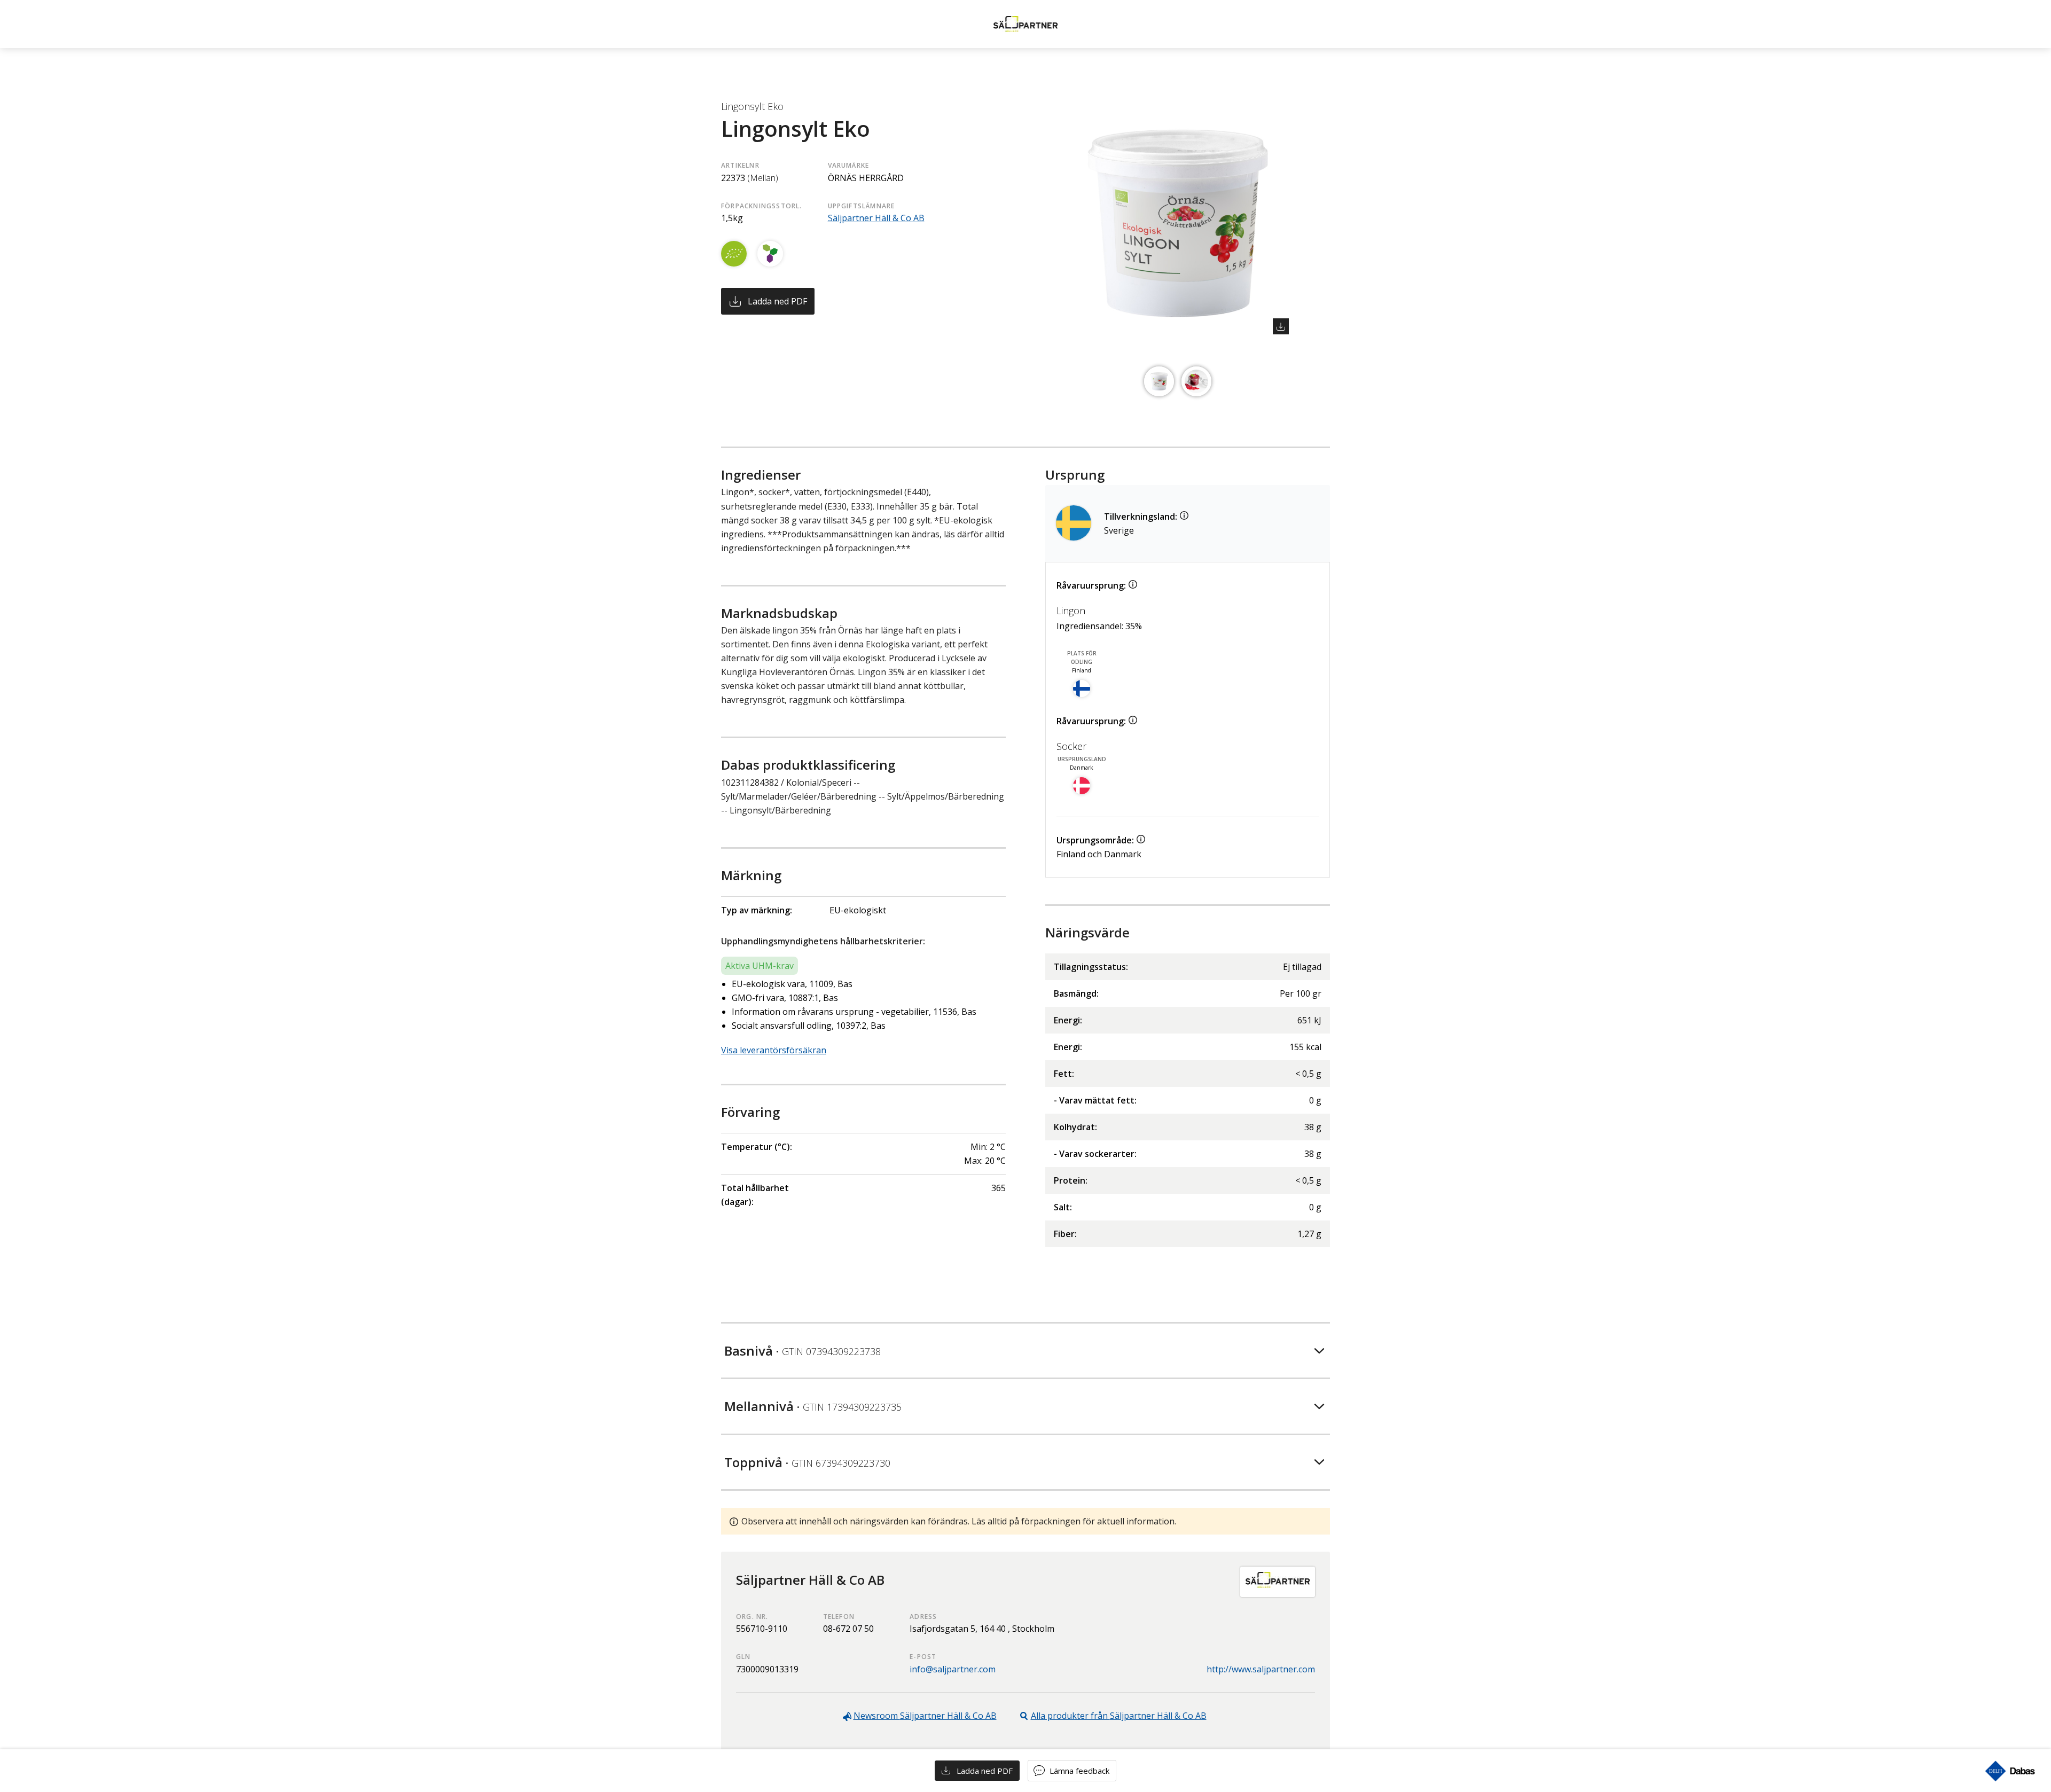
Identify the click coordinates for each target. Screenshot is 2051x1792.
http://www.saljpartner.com (1261, 1669)
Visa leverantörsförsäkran (774, 1050)
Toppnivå (807, 1462)
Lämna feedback (1079, 1771)
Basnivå (803, 1351)
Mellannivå (813, 1406)
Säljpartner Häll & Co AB (876, 218)
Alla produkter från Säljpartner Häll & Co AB (1119, 1716)
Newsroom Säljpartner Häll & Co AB (925, 1716)
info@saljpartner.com (953, 1669)
